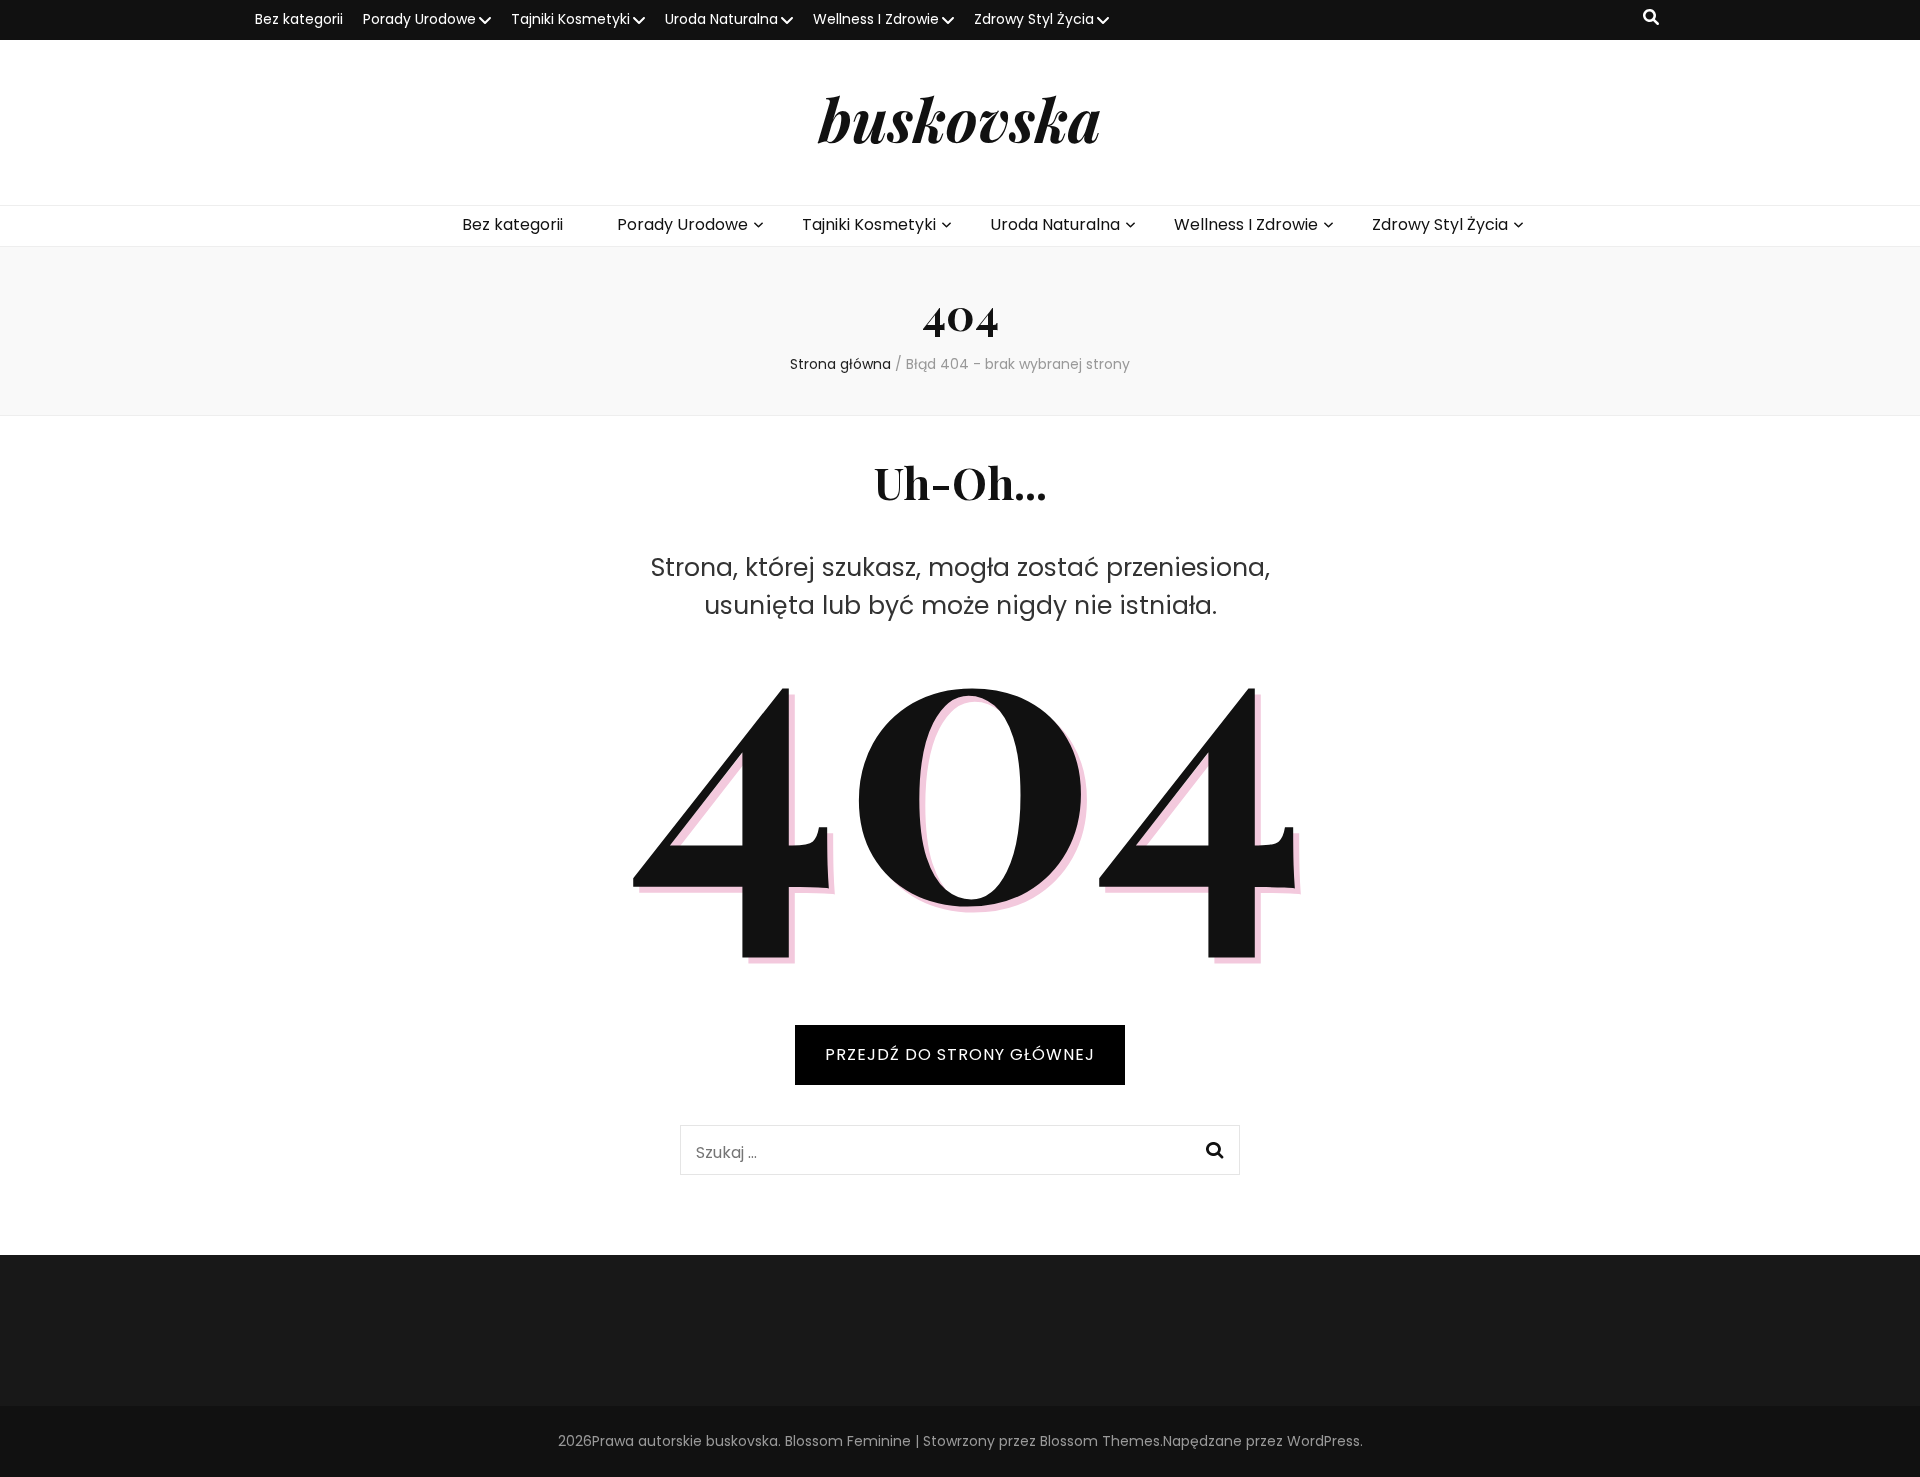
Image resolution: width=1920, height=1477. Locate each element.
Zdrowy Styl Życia (1034, 19)
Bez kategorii (299, 19)
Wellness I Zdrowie (876, 19)
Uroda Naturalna (721, 19)
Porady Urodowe (419, 19)
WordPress (1323, 1441)
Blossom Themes (1100, 1441)
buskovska (960, 118)
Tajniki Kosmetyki (570, 19)
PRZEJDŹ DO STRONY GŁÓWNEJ (960, 1054)
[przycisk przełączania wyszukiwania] (1651, 18)
